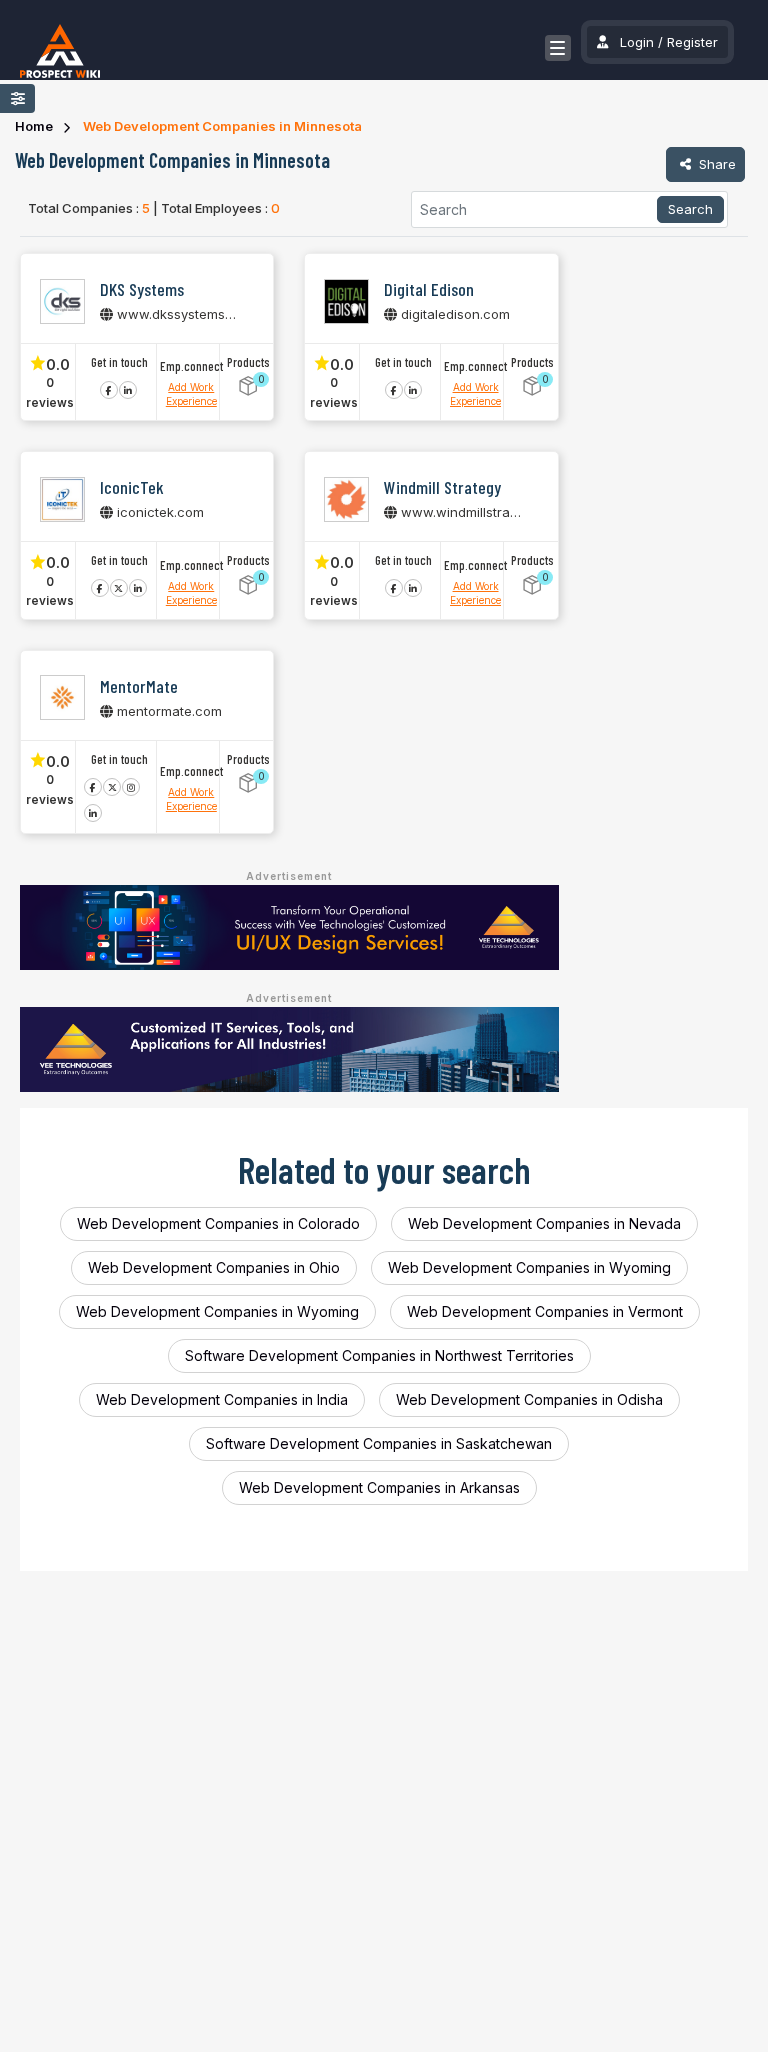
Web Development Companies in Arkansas (379, 1487)
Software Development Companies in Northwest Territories (379, 1355)
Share (715, 164)
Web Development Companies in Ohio (214, 1267)
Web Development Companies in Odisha (529, 1399)
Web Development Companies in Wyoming (529, 1267)
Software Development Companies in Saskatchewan (379, 1443)
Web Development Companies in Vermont (545, 1311)
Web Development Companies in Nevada (544, 1223)
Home (34, 126)
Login (637, 42)
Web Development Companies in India (222, 1399)
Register (692, 42)
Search (690, 209)
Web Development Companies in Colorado (218, 1223)
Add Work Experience (191, 394)
